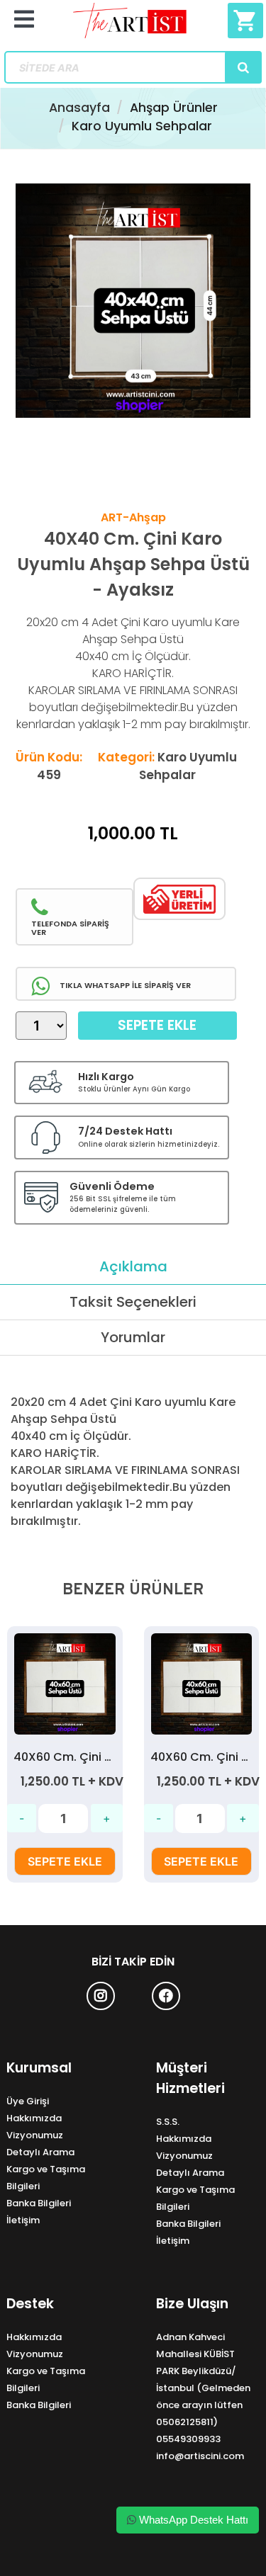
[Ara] (243, 67)
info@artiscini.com (200, 2456)
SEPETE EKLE (65, 1861)
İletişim (23, 2220)
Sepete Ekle (157, 1025)
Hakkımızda (34, 2118)
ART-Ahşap (133, 517)
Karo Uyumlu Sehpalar (142, 126)
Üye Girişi (28, 2101)
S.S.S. (168, 2122)
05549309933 (188, 2439)
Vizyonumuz (35, 2135)
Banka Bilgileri (39, 2203)
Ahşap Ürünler (174, 108)
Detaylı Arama (40, 2152)
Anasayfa (79, 108)
